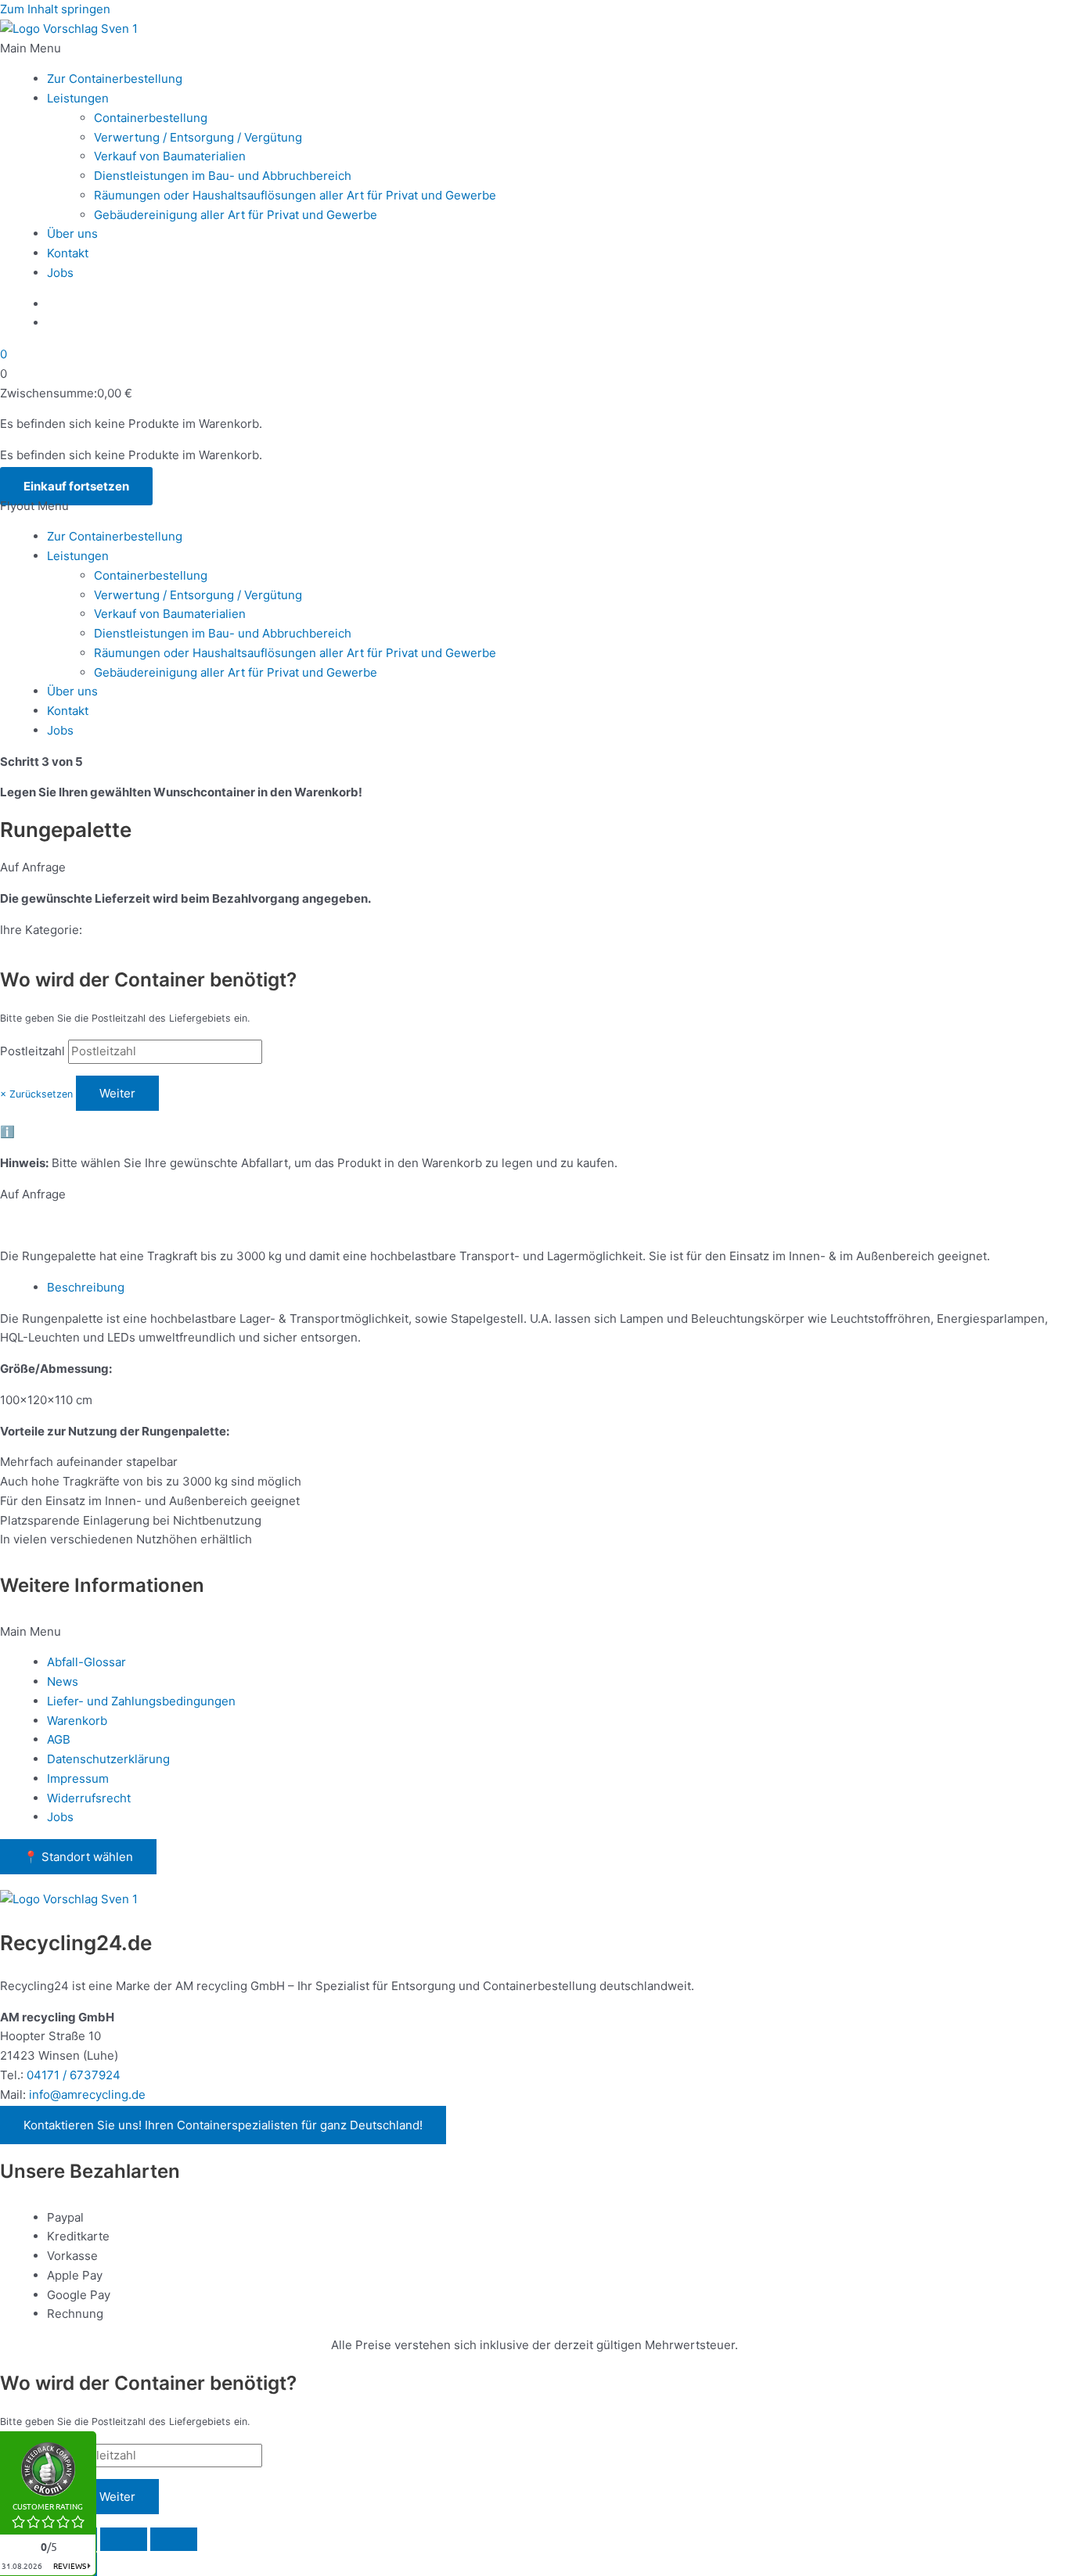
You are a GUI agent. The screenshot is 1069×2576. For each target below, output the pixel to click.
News (63, 1681)
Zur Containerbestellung (115, 79)
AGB (59, 1739)
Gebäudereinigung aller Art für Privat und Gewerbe (236, 215)
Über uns (72, 234)
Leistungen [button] (78, 98)
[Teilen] (124, 2539)
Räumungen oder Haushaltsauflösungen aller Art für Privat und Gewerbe (295, 195)
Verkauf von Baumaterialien (170, 156)
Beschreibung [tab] (86, 1287)
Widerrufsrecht (89, 1798)
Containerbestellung (151, 118)
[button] (534, 49)
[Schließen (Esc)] (174, 2539)
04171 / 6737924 (74, 2075)
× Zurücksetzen (36, 1094)
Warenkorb (77, 1721)
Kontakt (68, 253)
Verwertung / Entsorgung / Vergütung (198, 137)
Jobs (60, 273)
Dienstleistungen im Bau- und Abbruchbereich (223, 176)
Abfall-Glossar (86, 1662)
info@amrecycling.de (87, 2095)
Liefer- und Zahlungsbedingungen (141, 1701)
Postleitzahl (32, 1051)
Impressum (78, 1778)
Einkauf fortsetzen (76, 486)
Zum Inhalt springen (55, 9)
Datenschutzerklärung (108, 1759)
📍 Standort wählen (78, 1857)
